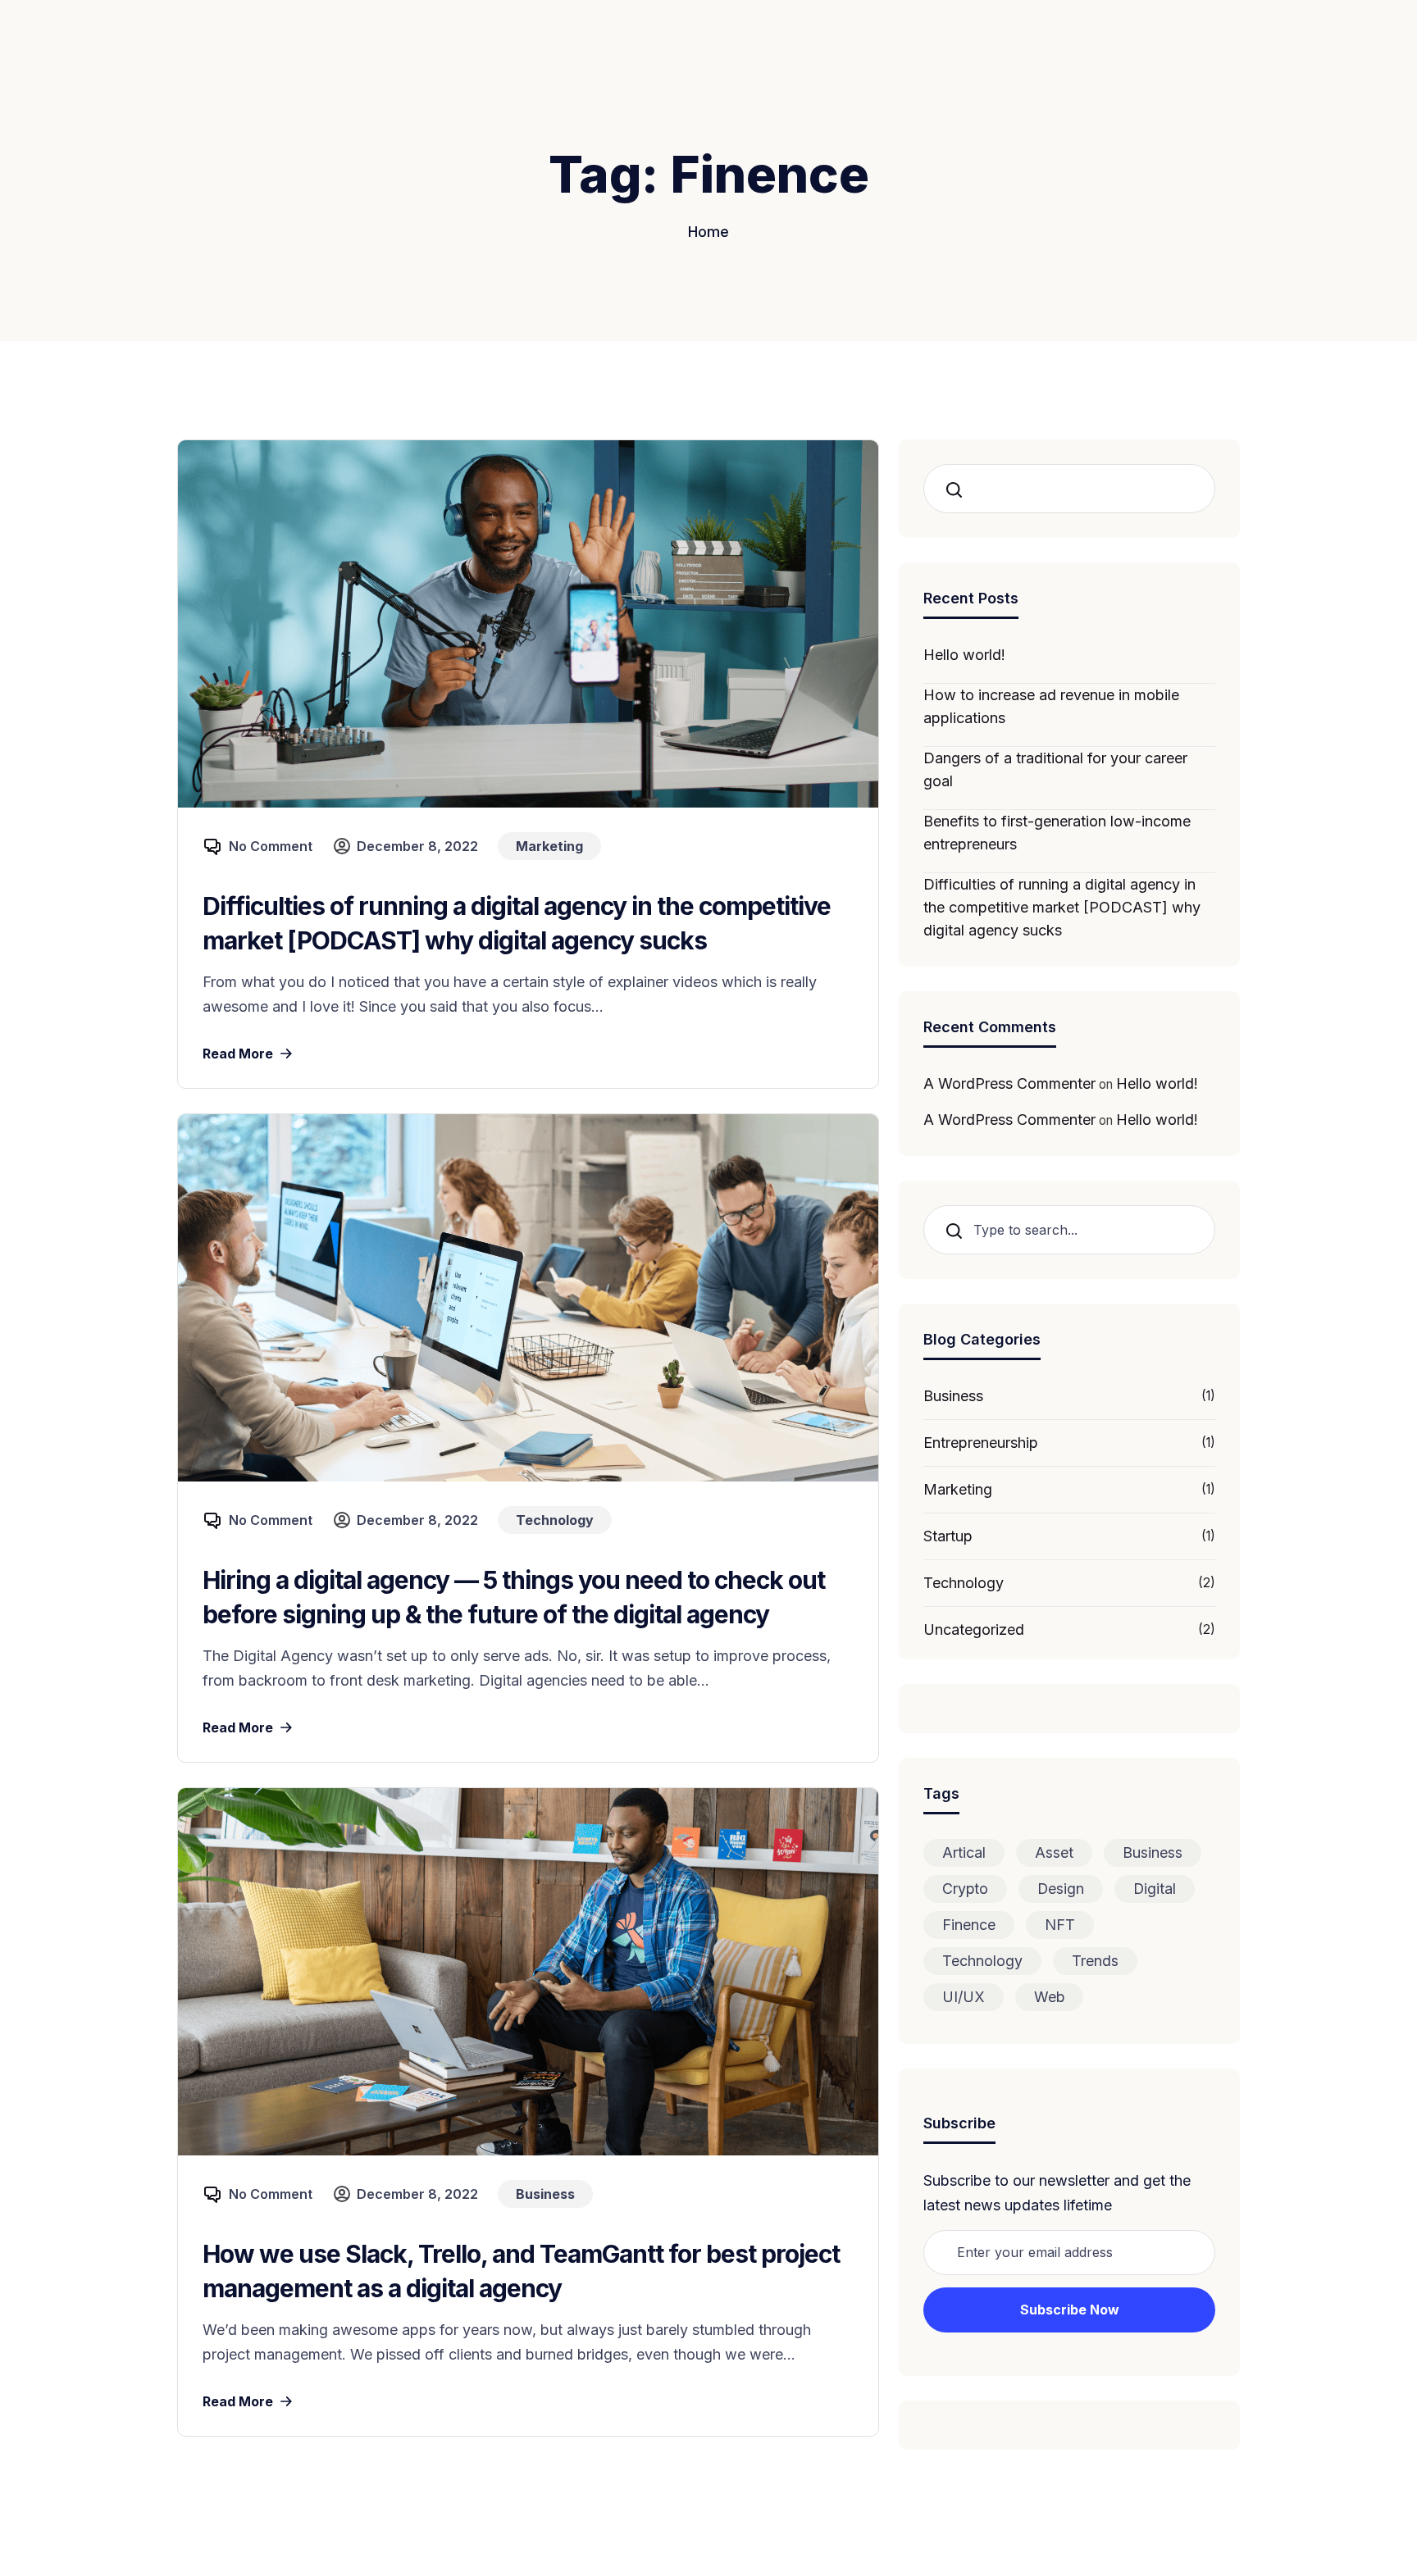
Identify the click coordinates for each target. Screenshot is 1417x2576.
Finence (969, 1925)
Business (953, 1396)
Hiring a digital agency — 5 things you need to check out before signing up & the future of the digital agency (514, 1597)
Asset (1054, 1852)
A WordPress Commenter (1009, 1083)
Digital (1155, 1889)
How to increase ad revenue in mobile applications (1051, 706)
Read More (238, 1054)
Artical (964, 1852)
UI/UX (964, 1997)
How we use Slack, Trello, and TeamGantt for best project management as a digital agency (521, 2271)
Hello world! (964, 655)
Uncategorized (974, 1629)
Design (1061, 1889)
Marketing (958, 1489)
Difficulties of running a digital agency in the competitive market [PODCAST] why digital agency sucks (517, 923)
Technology (964, 1583)
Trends (1095, 1961)
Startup (948, 1536)
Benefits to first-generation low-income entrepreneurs (1057, 833)
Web (1049, 1997)
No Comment (271, 846)
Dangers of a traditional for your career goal (1055, 769)
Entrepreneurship (981, 1443)
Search (959, 489)
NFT (1060, 1925)
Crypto (965, 1889)
